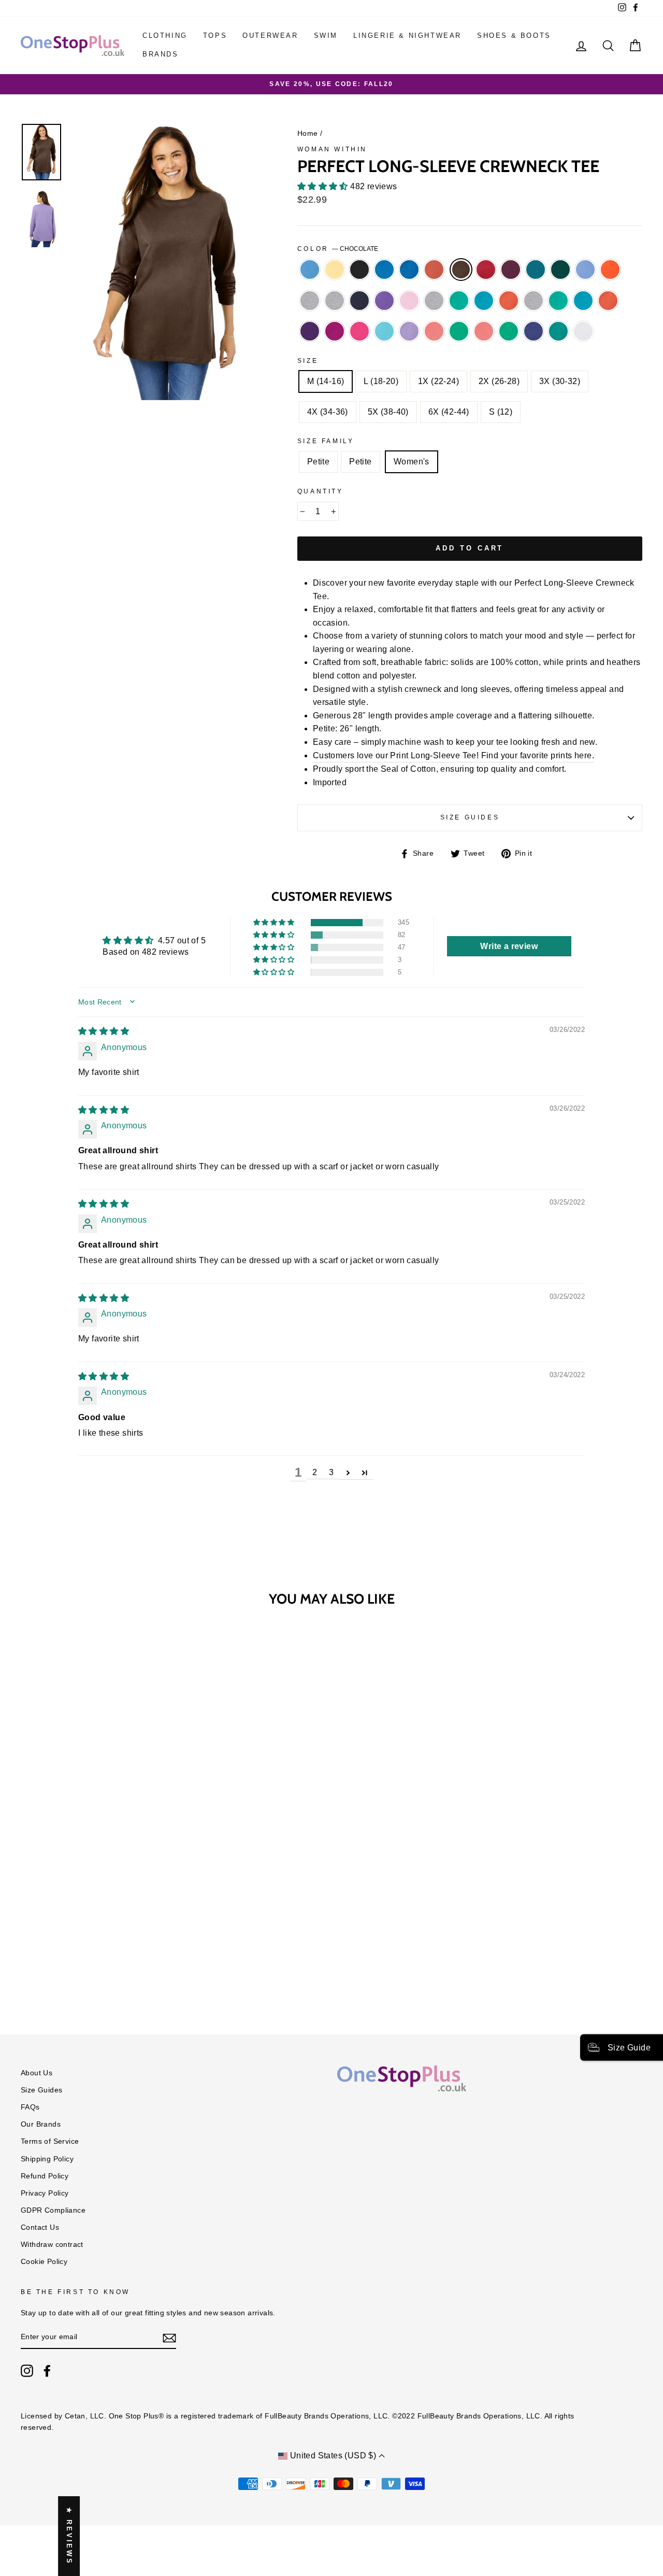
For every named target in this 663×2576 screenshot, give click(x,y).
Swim (326, 36)
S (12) (501, 412)
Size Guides (470, 817)
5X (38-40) (388, 412)
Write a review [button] (509, 946)
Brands (161, 54)
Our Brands (41, 2124)
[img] (104, 1031)
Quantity (320, 491)
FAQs (30, 2107)
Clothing (165, 36)
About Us (37, 2073)
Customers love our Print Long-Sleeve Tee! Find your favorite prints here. (453, 755)
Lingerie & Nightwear (407, 36)
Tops (215, 36)
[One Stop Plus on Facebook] (47, 2371)
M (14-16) (326, 381)
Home (308, 133)
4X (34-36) (328, 412)
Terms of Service (50, 2141)
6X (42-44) (449, 412)
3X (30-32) (560, 381)
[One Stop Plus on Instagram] (27, 2371)
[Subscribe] (169, 2338)
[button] (324, 186)
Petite (318, 462)
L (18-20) (381, 381)
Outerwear (270, 36)
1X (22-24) (438, 381)
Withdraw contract (52, 2245)
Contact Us (40, 2227)
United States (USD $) (333, 2455)
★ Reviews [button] (69, 2536)
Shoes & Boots (514, 36)
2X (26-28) (499, 381)
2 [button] (315, 1472)
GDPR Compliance (53, 2210)
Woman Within (332, 149)
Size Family (326, 441)
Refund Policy (45, 2176)
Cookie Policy (44, 2262)
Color (338, 249)
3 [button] (331, 1472)
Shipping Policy (47, 2159)
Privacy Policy (45, 2193)
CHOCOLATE (461, 270)
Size (308, 361)
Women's (412, 462)
